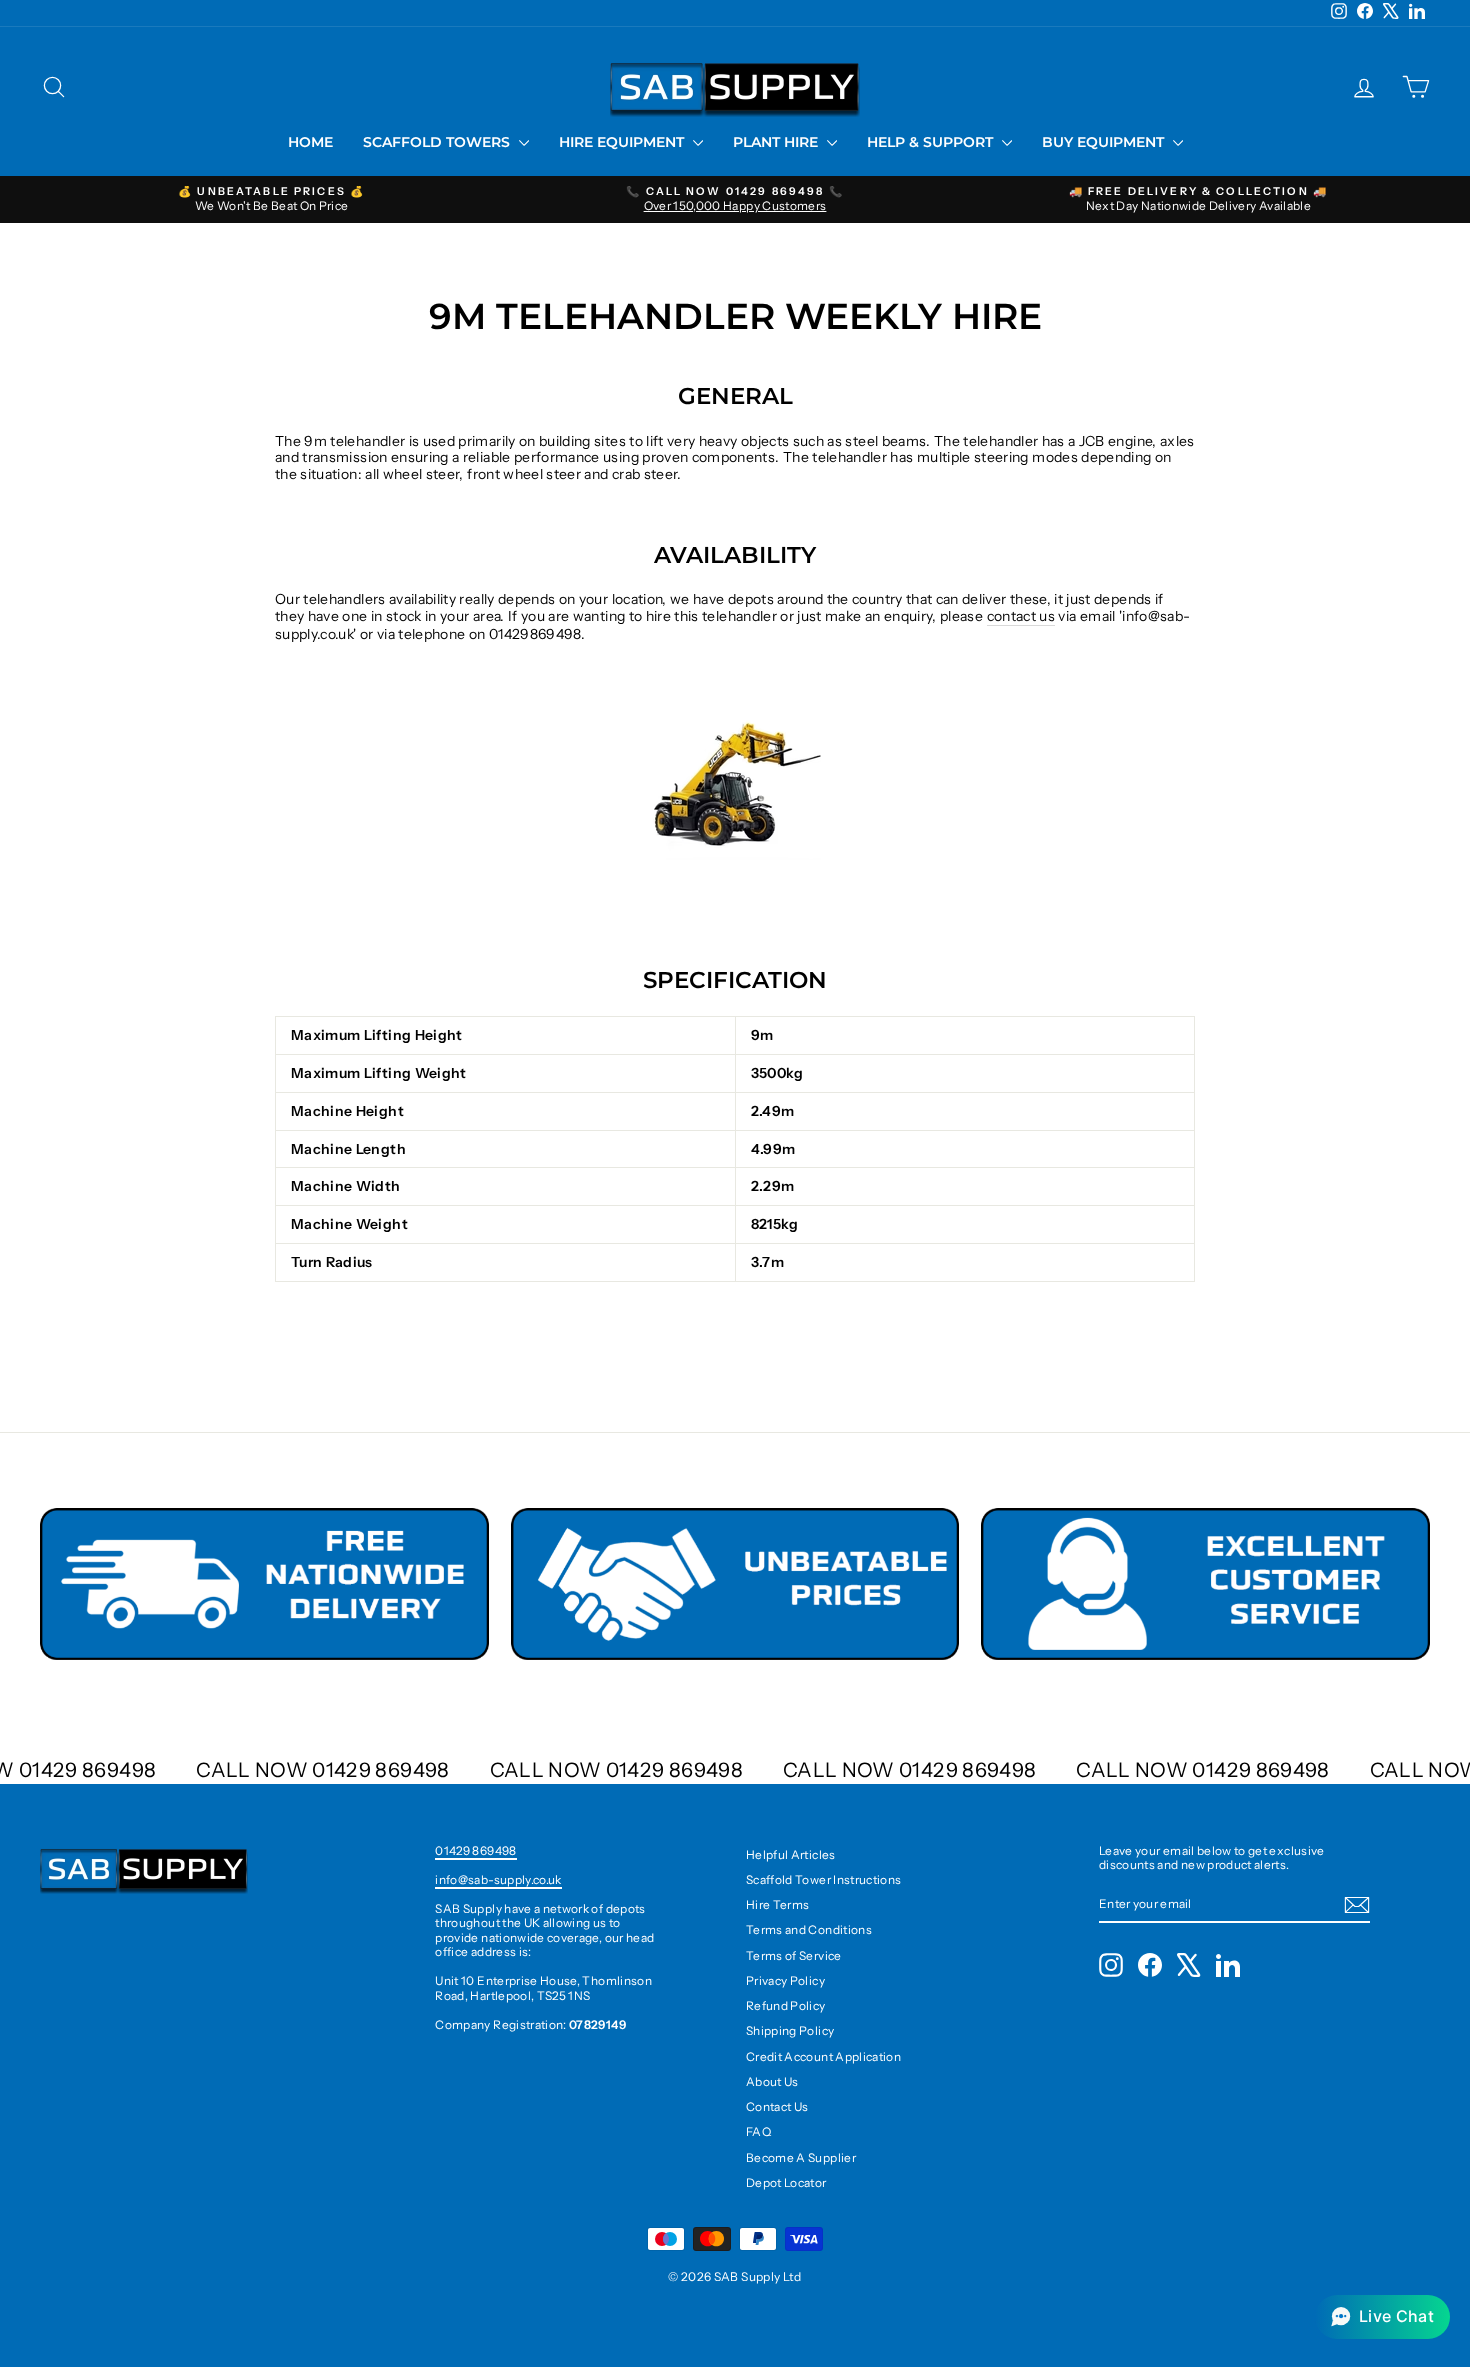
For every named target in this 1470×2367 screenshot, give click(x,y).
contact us (1021, 616)
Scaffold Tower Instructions (823, 1879)
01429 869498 (475, 1850)
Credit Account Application (823, 2056)
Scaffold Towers (438, 142)
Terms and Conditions (809, 1929)
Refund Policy (786, 2005)
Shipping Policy (790, 2030)
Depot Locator (786, 2182)
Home (310, 142)
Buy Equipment (1105, 142)
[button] (1382, 2317)
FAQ (758, 2131)
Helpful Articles (791, 1854)
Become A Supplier (801, 2157)
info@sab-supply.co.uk (498, 1879)
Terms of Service (794, 1955)
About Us (772, 2081)
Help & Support (932, 142)
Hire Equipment (623, 142)
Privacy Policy (785, 1980)
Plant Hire (777, 142)
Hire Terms (778, 1904)
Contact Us (777, 2106)
